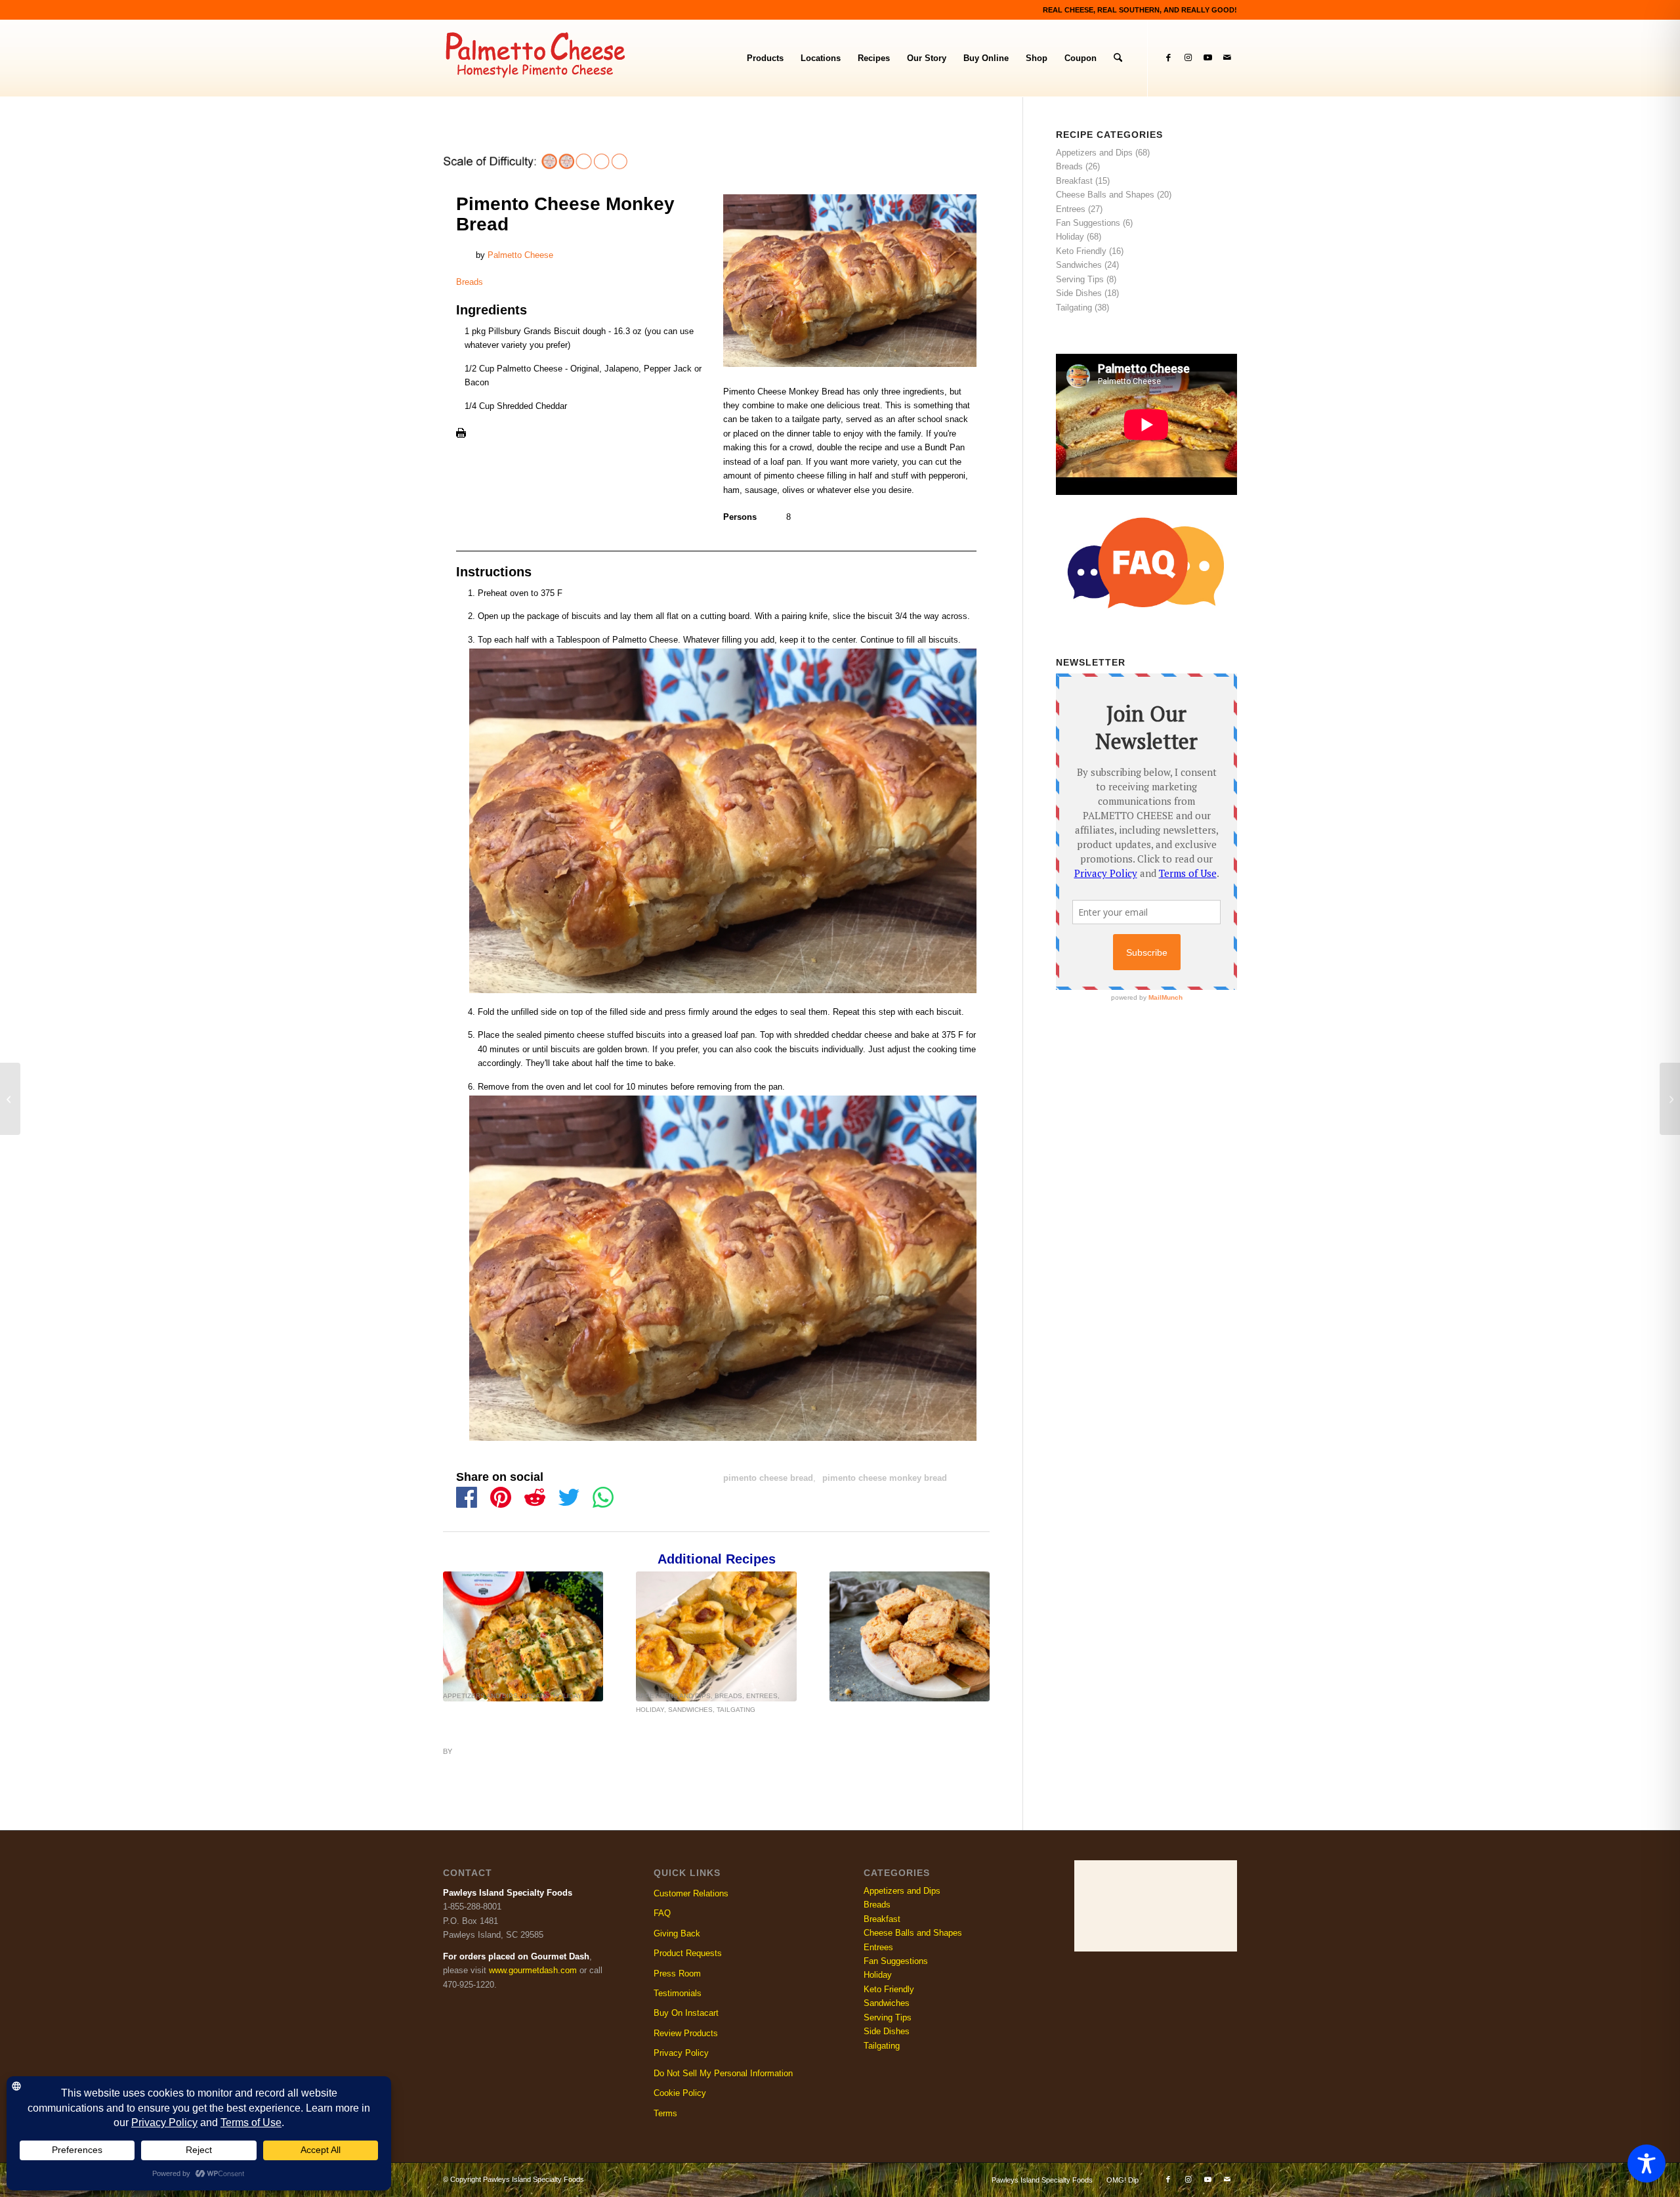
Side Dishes (1079, 293)
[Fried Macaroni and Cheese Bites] (10, 1099)
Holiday (568, 1696)
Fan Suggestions (1088, 223)
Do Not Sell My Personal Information (723, 2073)
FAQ (662, 1913)
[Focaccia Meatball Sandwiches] (716, 1636)
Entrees (762, 1696)
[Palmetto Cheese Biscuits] (910, 1636)
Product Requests (688, 1953)
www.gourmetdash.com (533, 1970)
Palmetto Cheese (520, 255)
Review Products (686, 2033)
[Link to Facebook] (1168, 58)
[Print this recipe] (461, 435)
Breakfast (1074, 181)
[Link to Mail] (1227, 58)
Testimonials (678, 1993)
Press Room (677, 1973)
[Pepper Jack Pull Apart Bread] (523, 1636)
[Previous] (463, 1633)
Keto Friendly (1081, 251)
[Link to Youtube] (1207, 58)
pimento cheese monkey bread (885, 1478)
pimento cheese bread (768, 1478)
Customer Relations (691, 1893)
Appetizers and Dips (480, 1696)
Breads (470, 282)
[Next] (970, 1633)
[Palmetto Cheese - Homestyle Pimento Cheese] (544, 58)
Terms (665, 2113)
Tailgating (736, 1710)
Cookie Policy (680, 2093)
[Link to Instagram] (1188, 58)
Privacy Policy (681, 2053)
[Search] (1118, 58)
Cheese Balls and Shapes (1105, 195)
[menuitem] (765, 58)
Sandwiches (690, 1710)
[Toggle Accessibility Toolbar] (1647, 2164)
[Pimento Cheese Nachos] (1670, 1099)
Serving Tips (1080, 279)
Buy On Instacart (686, 2013)
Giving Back (677, 1933)
